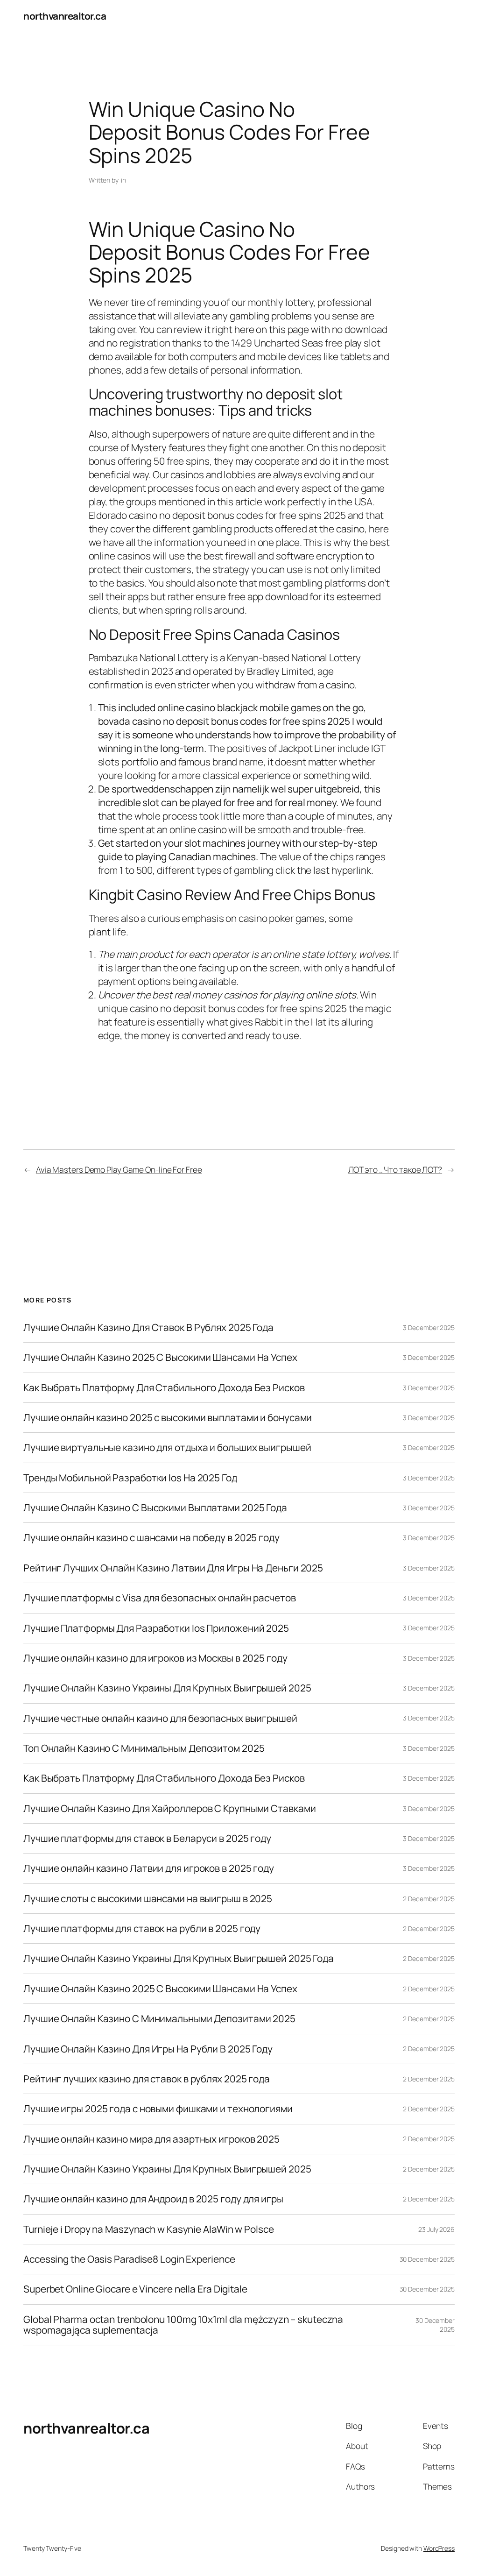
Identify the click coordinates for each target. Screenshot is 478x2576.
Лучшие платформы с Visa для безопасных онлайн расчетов (160, 1598)
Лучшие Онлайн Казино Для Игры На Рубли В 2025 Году (148, 2049)
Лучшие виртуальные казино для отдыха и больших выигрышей (167, 1447)
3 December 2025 (429, 1327)
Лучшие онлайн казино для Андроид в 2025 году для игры (153, 2199)
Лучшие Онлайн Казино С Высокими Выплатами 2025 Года (155, 1508)
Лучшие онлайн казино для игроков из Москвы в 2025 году (155, 1658)
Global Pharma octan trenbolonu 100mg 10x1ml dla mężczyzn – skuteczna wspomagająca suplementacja (183, 2325)
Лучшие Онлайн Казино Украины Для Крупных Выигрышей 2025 (167, 1688)
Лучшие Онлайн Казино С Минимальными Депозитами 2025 (159, 2019)
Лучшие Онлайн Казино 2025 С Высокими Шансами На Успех (160, 1357)
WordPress (439, 2548)
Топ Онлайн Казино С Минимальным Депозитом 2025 (144, 1748)
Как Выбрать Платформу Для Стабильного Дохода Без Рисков (164, 1388)
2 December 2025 (429, 1899)
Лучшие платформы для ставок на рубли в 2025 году (142, 1928)
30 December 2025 (427, 2259)
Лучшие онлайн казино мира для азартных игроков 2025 (151, 2139)
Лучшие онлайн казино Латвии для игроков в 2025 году (149, 1868)
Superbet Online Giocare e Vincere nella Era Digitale (135, 2289)
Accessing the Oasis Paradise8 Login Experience (129, 2259)
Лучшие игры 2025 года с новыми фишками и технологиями (158, 2109)
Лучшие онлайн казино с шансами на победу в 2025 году (151, 1538)
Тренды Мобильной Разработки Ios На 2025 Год (130, 1478)
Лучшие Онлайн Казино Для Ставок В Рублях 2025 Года (148, 1327)
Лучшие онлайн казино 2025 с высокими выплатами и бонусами (168, 1418)
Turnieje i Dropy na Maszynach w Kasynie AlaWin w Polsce (149, 2229)
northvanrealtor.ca (65, 16)
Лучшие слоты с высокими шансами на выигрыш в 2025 (148, 1899)
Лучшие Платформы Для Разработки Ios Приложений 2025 (156, 1628)
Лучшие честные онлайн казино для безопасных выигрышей (160, 1718)
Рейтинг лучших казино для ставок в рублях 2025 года (147, 2079)
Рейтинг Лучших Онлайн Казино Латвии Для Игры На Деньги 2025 (173, 1568)
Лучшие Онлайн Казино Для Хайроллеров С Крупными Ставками (169, 1808)
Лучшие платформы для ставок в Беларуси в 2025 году (147, 1838)
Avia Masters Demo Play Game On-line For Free (119, 1169)
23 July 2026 (436, 2229)
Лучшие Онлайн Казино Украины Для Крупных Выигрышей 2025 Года (179, 1958)
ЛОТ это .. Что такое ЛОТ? (395, 1169)
